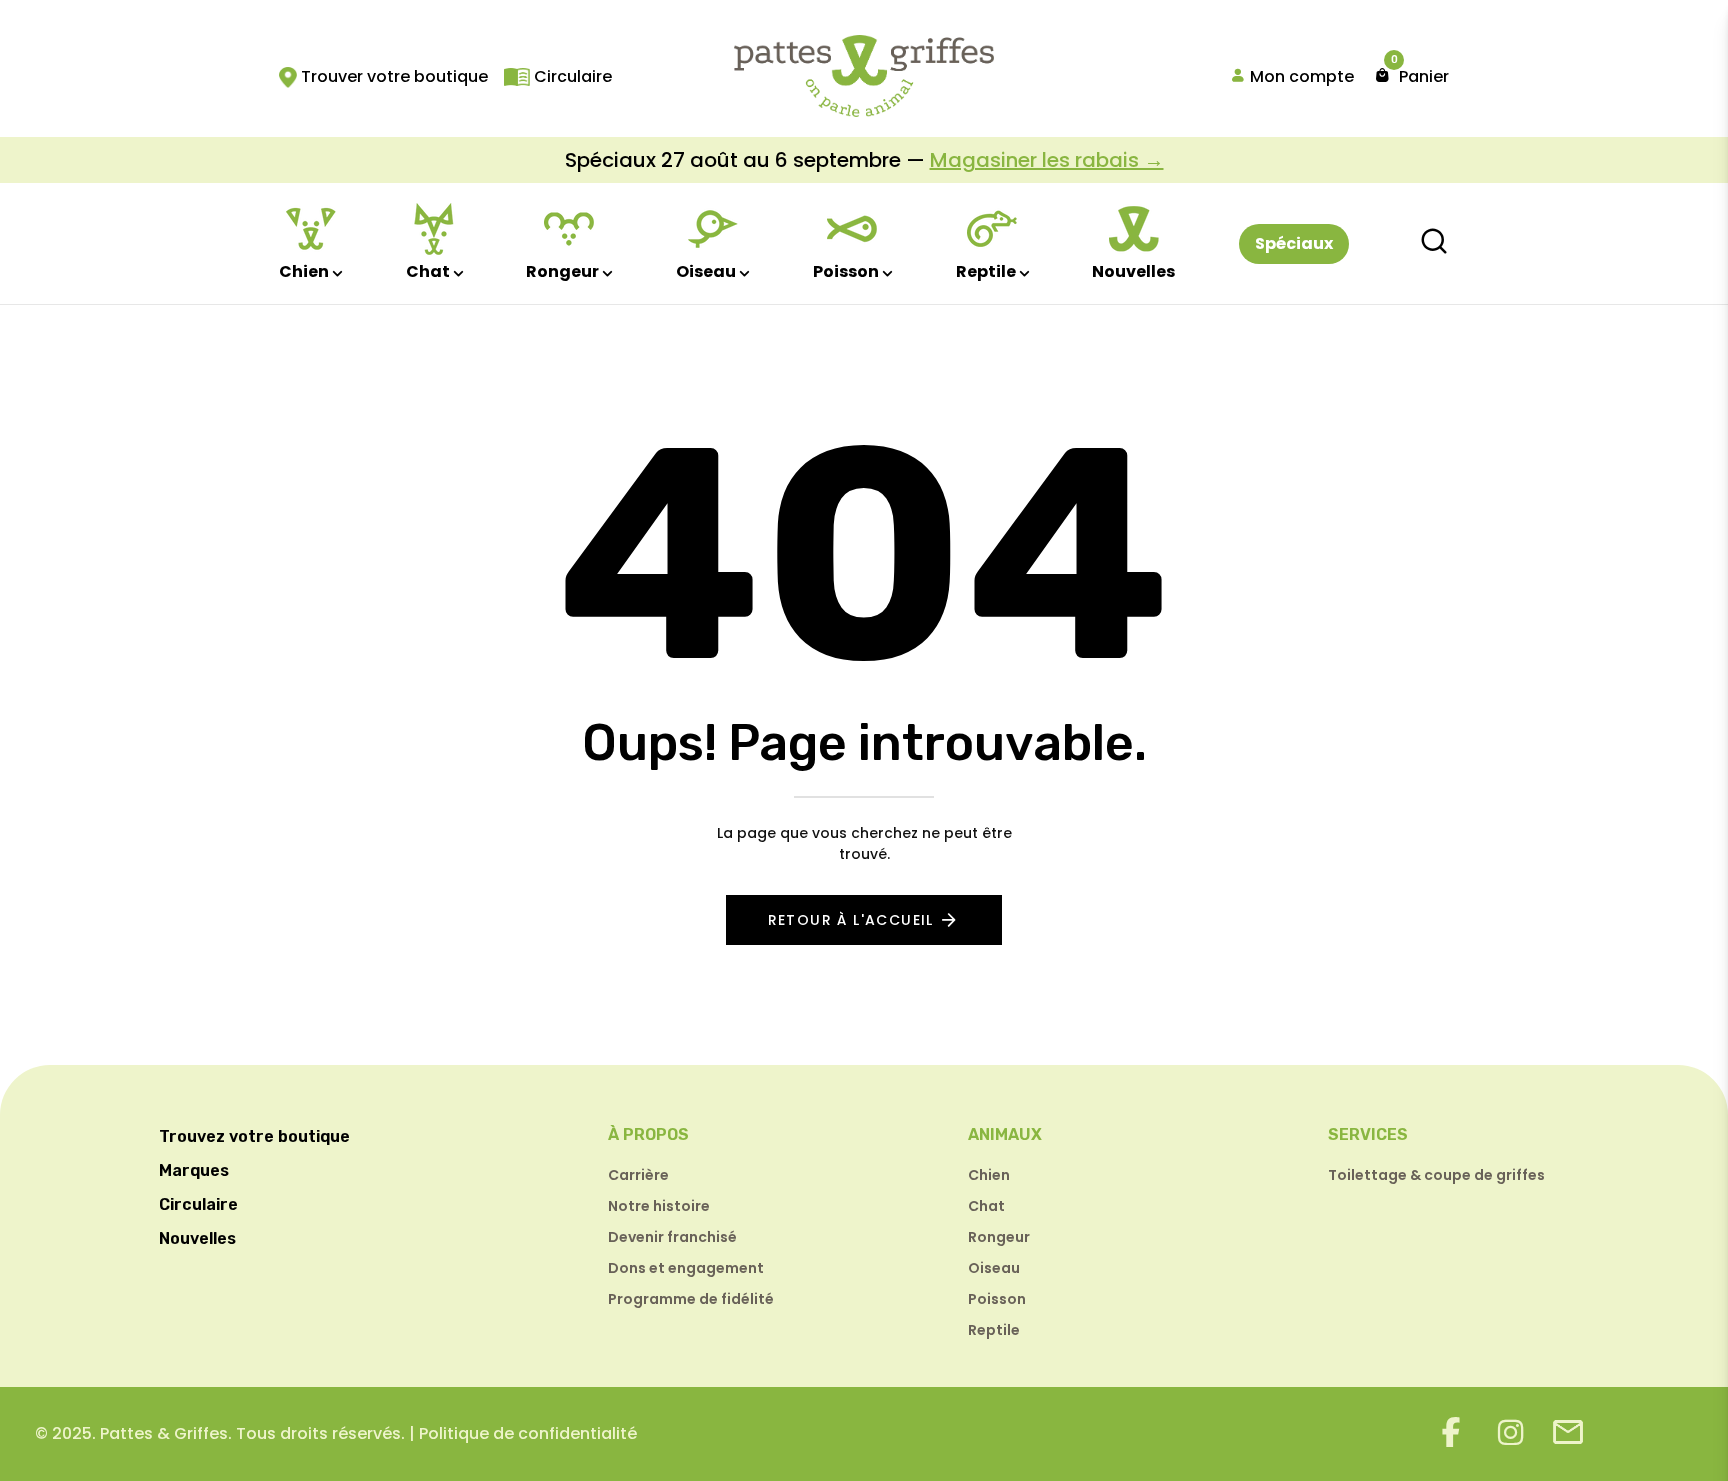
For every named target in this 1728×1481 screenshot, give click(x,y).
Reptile (986, 271)
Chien (304, 271)
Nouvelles (1133, 271)
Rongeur (562, 271)
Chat (428, 271)
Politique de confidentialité (528, 1433)
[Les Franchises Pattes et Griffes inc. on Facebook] (1451, 1432)
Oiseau (706, 271)
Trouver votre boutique (392, 76)
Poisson (846, 271)
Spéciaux (1294, 243)
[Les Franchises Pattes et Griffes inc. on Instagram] (1511, 1432)
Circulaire (571, 76)
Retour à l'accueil (851, 920)
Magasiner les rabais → (1047, 160)
